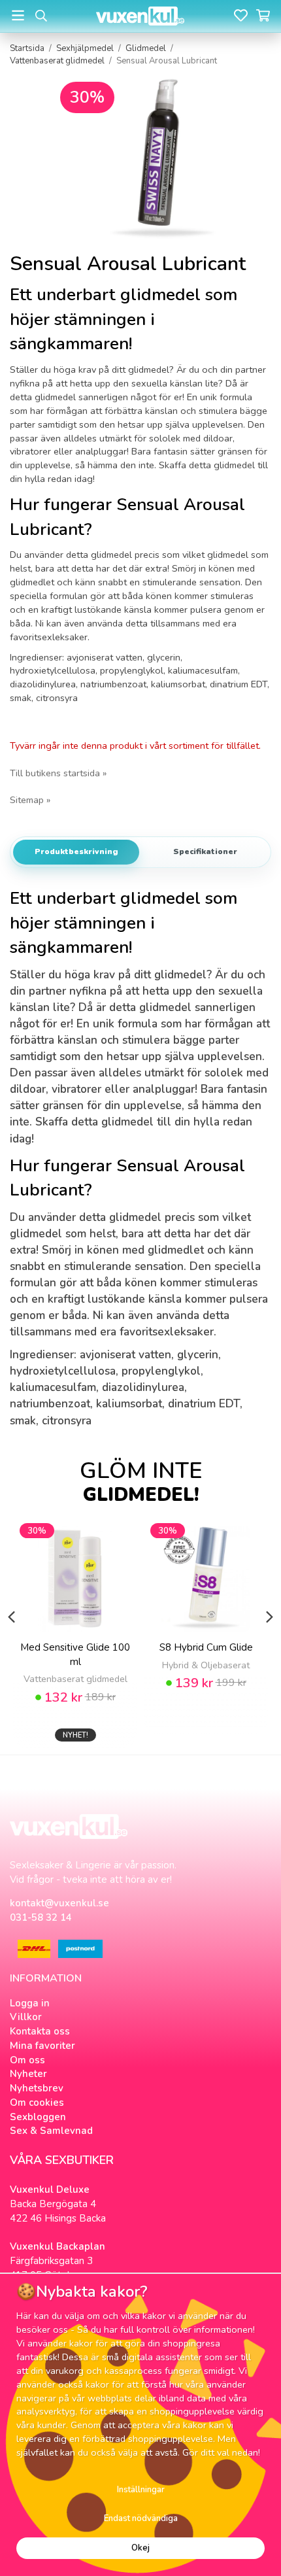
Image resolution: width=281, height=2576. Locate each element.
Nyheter (28, 2074)
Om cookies (37, 2103)
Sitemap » (30, 800)
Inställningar (141, 2490)
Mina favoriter (42, 2046)
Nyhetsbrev (37, 2088)
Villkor (26, 2017)
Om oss (27, 2060)
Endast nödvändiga (141, 2518)
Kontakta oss (40, 2031)
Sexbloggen (38, 2117)
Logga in (30, 2003)
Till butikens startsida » (58, 773)
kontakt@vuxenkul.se (59, 1903)
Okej (140, 2548)
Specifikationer (205, 851)
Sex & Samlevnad (51, 2131)
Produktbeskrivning (76, 851)
